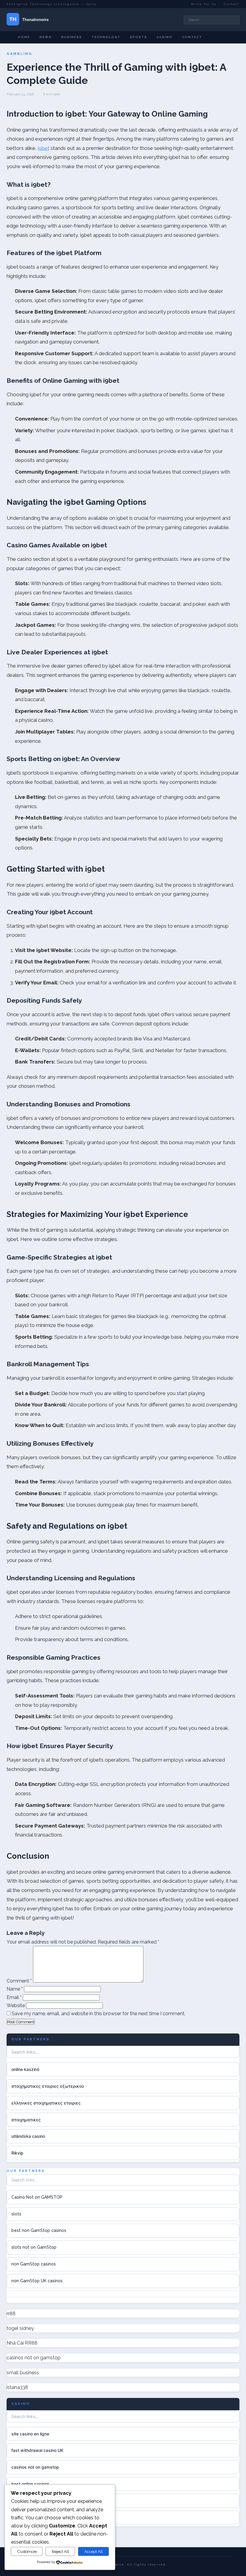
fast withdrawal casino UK (37, 2450)
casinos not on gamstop (34, 2358)
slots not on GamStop (34, 2247)
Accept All (94, 2551)
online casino (24, 2517)
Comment (19, 1981)
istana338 (17, 2387)
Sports (138, 37)
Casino (165, 37)
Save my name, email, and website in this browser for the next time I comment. (99, 2014)
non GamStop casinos (34, 2264)
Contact (232, 4)
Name (15, 1989)
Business (72, 37)
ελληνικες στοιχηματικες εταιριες (46, 2103)
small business (23, 2373)
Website (16, 2005)
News (46, 37)
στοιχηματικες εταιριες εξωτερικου (48, 2086)
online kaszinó (25, 2069)
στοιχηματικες (26, 2120)
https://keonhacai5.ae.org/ (38, 2501)
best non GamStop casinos (39, 2230)
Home (24, 37)
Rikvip (17, 2153)
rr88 (11, 2314)
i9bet (44, 148)
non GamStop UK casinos (37, 2281)
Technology (106, 37)
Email (14, 1997)
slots (16, 2214)
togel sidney (20, 2328)
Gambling (19, 54)
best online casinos (30, 2484)
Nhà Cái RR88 (22, 2343)
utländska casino (28, 2136)
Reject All (60, 2551)
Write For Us (204, 4)
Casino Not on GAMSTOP (37, 2197)
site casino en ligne (30, 2434)
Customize (27, 2551)
